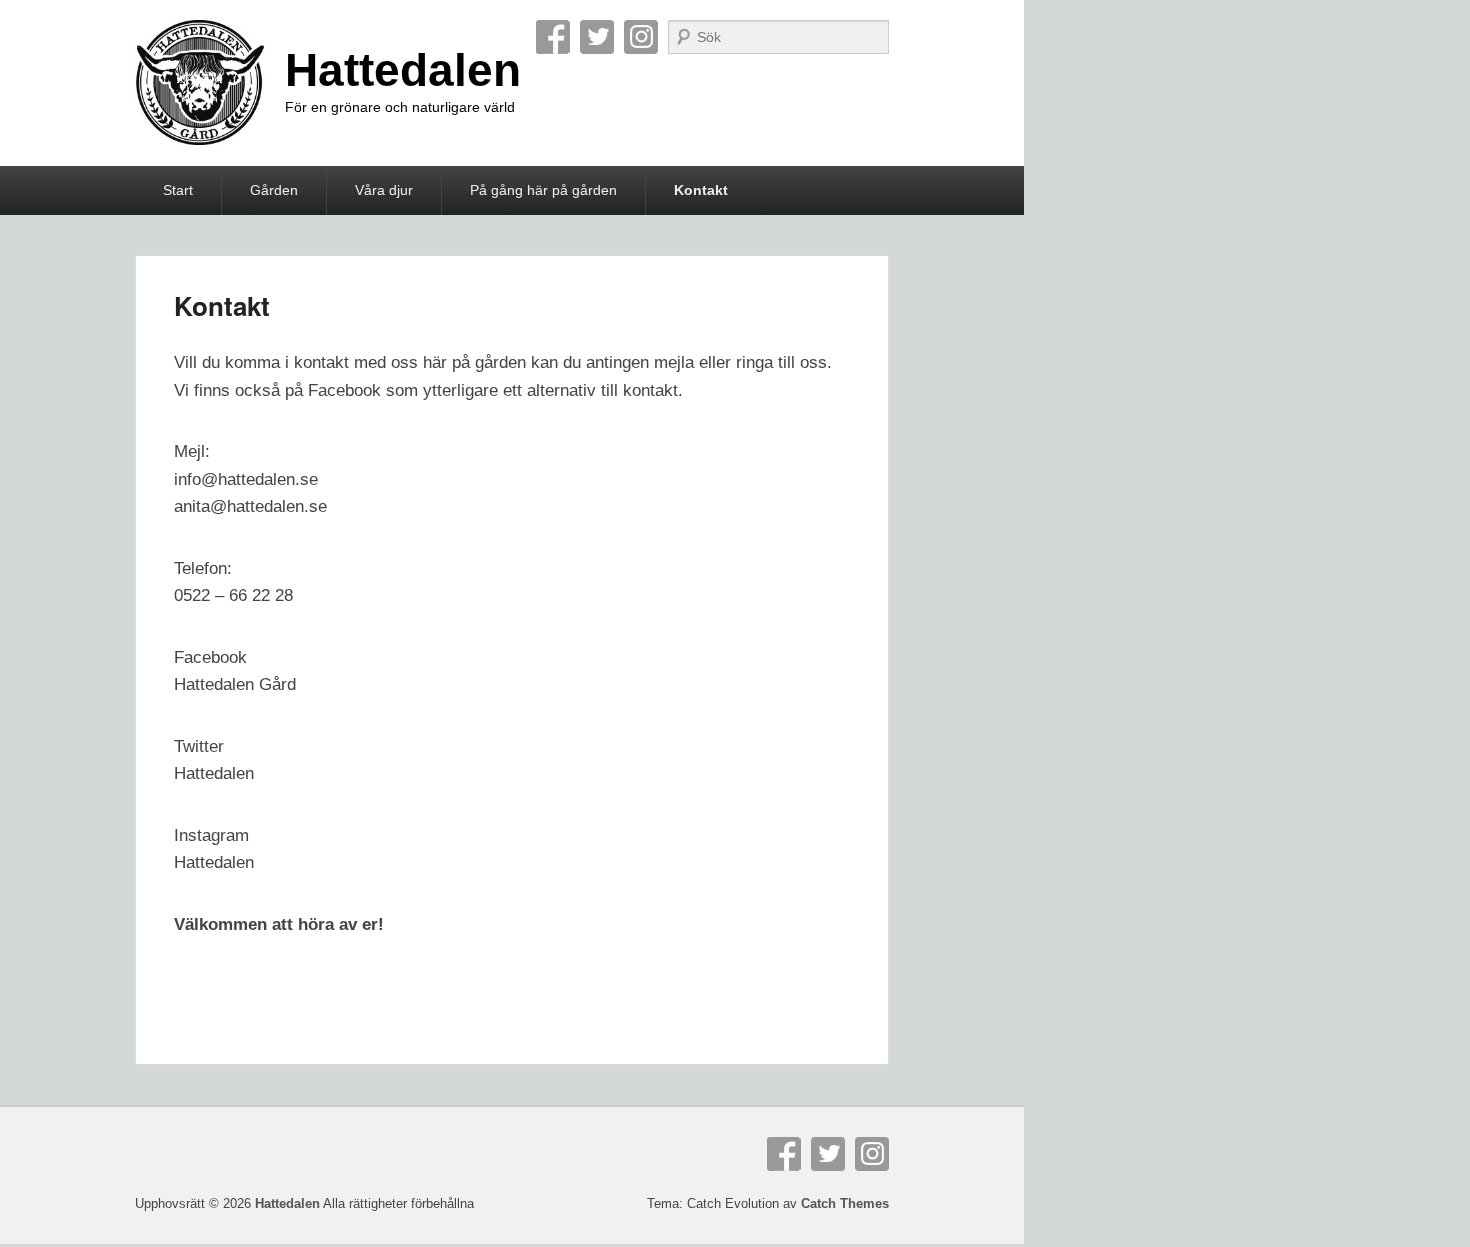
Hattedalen (403, 70)
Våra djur (384, 190)
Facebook (553, 37)
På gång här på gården (543, 190)
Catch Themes (845, 1203)
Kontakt (701, 190)
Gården (274, 190)
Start (178, 190)
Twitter (597, 37)
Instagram (641, 37)
